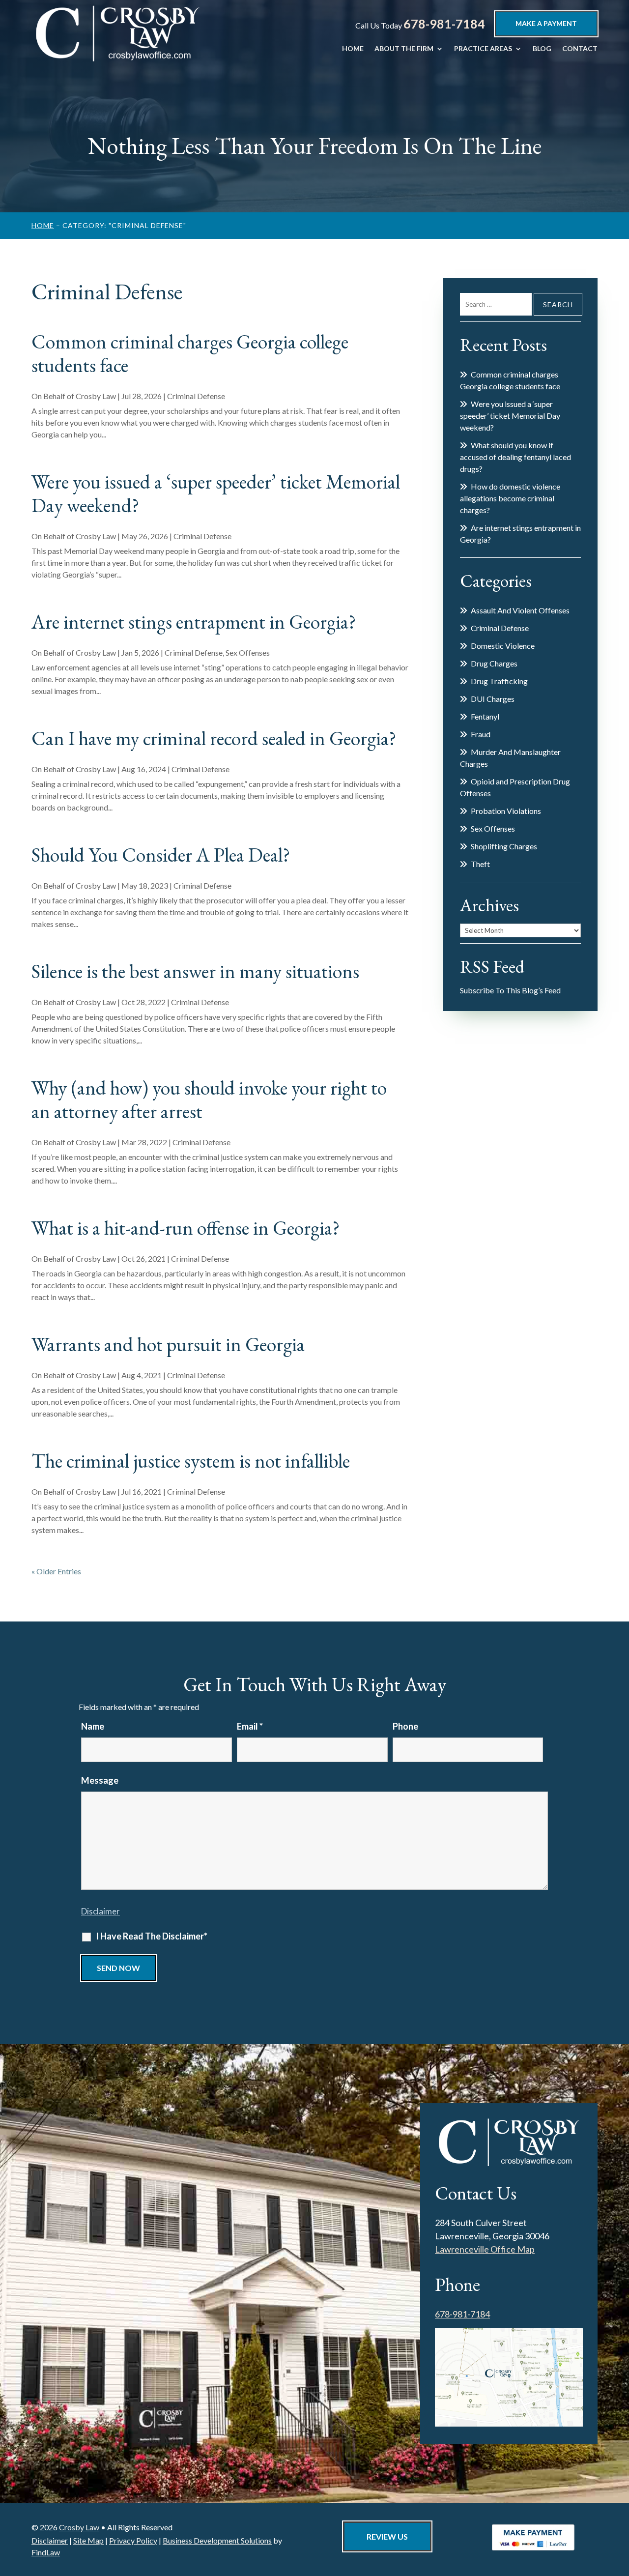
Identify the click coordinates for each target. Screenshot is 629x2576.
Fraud (481, 734)
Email (250, 1726)
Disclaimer (100, 1911)
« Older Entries (56, 1571)
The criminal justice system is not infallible (191, 1461)
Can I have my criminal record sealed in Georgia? (214, 738)
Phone (405, 1726)
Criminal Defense (196, 396)
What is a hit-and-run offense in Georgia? (186, 1228)
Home (353, 49)
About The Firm (404, 49)
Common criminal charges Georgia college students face (190, 353)
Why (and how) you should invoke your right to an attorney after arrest (209, 1100)
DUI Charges (493, 699)
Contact (580, 49)
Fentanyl (485, 716)
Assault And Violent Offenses (520, 610)
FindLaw (46, 2552)
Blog (542, 49)
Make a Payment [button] (546, 23)
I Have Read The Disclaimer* (152, 1936)
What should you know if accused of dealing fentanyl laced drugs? (515, 457)
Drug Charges (494, 663)
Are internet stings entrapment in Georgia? (194, 622)
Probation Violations (506, 811)
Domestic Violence (503, 646)
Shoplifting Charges (504, 846)
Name (93, 1726)
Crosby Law (96, 396)
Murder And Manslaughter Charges (510, 758)
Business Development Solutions (217, 2540)
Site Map (88, 2540)
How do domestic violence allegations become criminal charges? (510, 498)
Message (100, 1780)
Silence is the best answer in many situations (195, 971)
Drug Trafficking (499, 681)
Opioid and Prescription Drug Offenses (515, 787)
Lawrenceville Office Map (485, 2249)
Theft (480, 864)
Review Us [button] (387, 2536)
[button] (619, 2505)
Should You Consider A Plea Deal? (161, 855)
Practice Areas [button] (483, 49)
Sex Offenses (248, 652)
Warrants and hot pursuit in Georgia (168, 1344)
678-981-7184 (444, 24)
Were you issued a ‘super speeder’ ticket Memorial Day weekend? (216, 493)
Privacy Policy (133, 2540)
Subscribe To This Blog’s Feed (510, 990)
